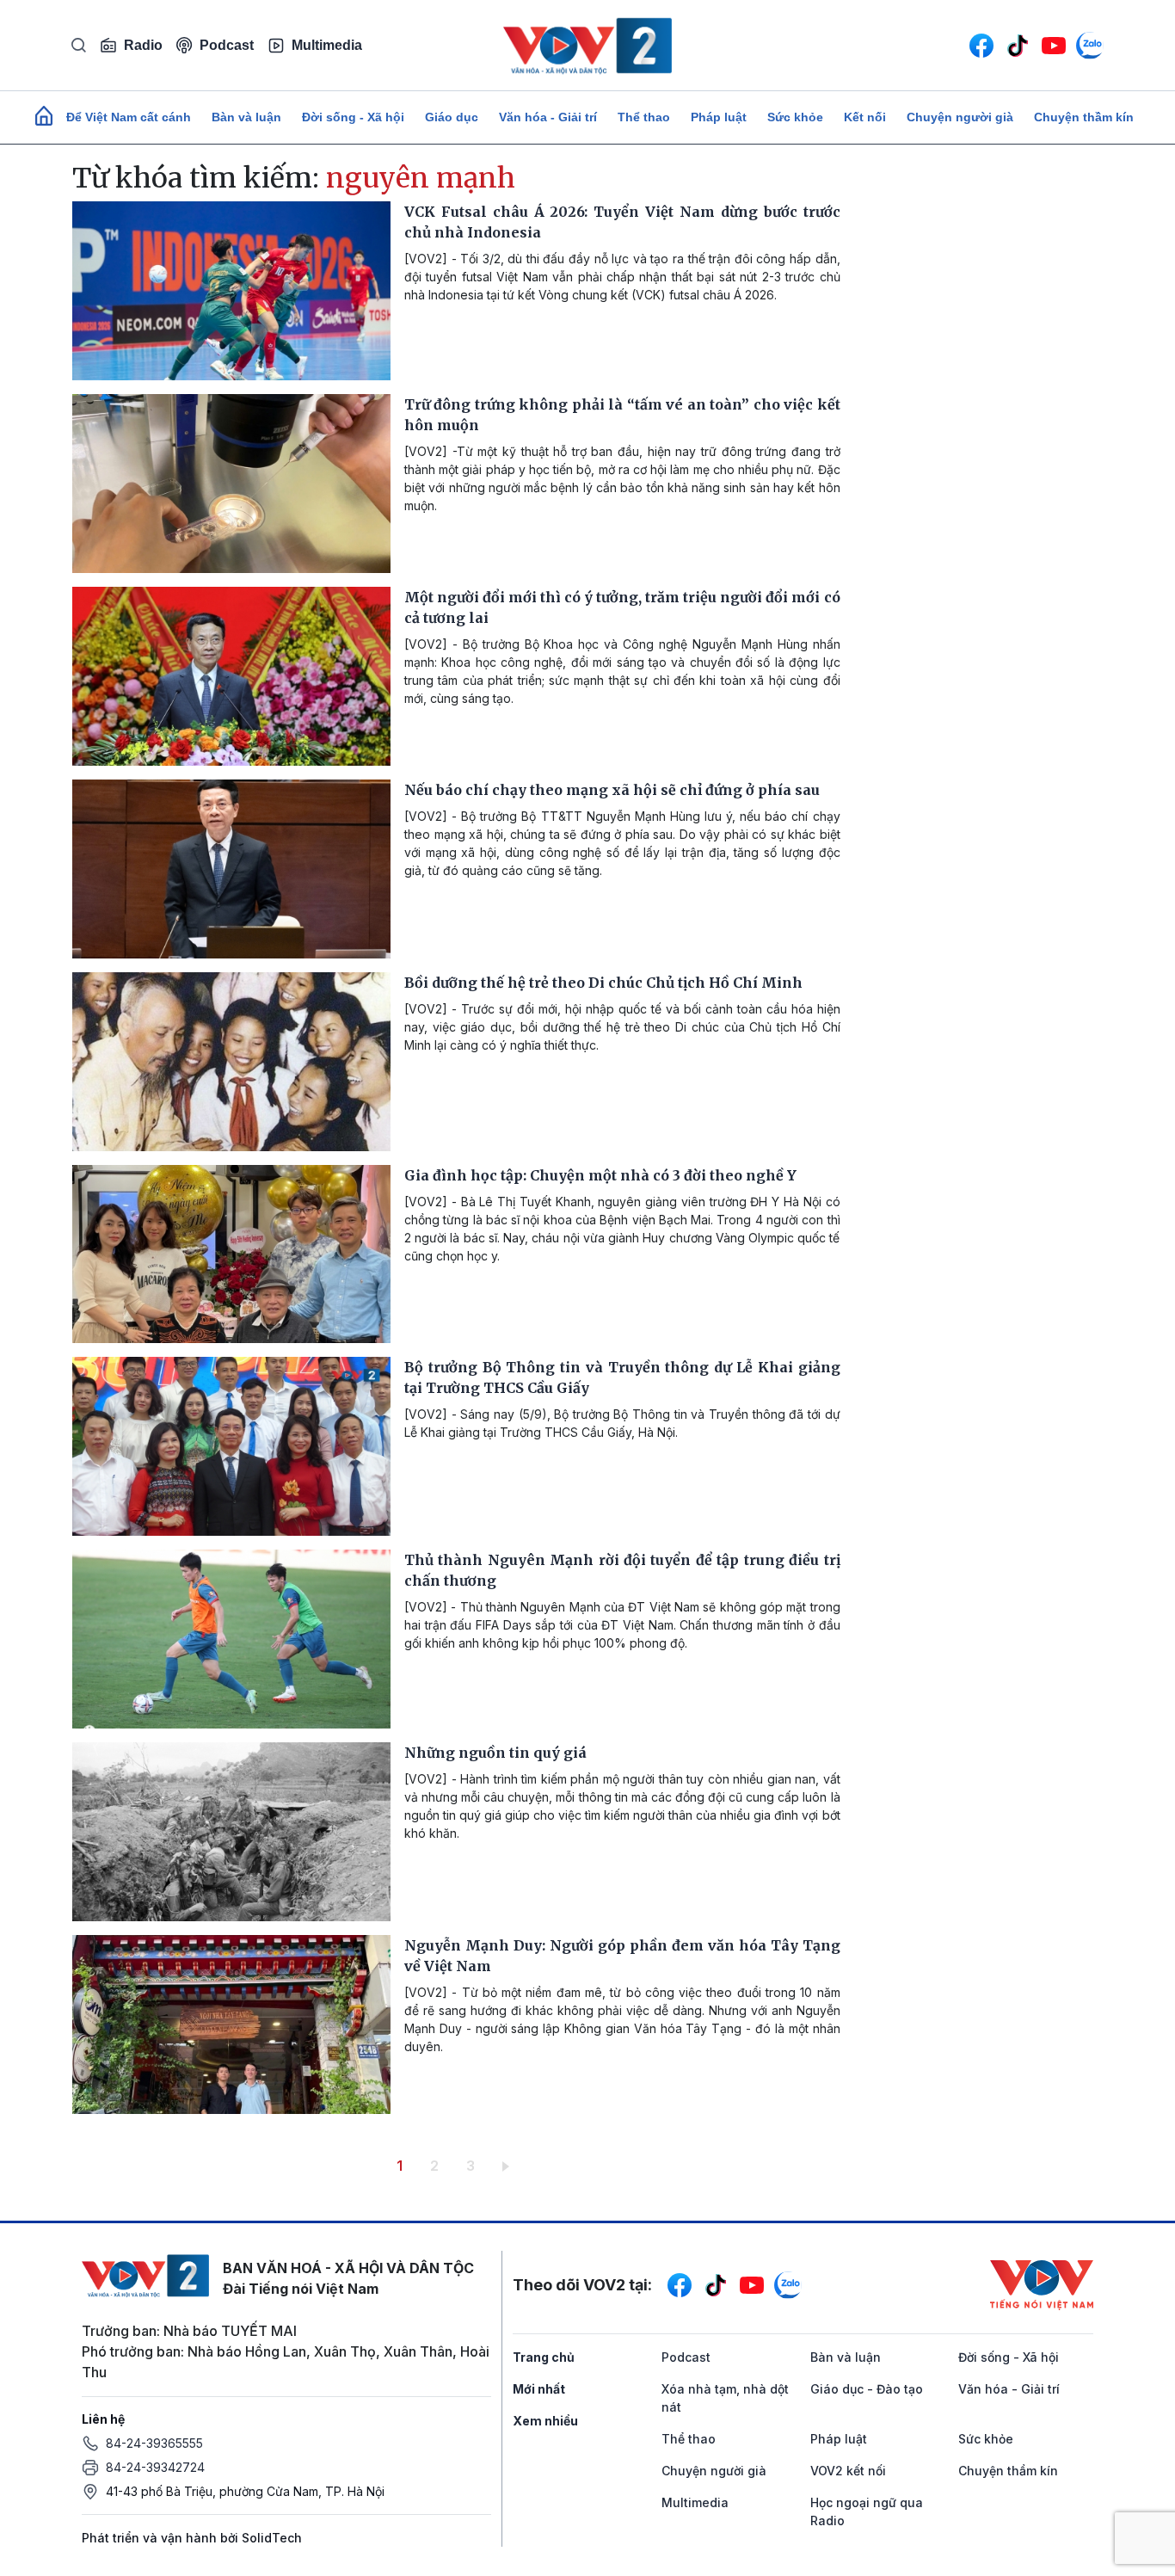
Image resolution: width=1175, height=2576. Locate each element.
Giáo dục (452, 117)
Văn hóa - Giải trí (548, 117)
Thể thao (644, 117)
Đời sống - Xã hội (353, 117)
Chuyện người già (960, 117)
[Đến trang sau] (509, 2166)
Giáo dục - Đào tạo (867, 2389)
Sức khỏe (795, 117)
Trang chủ (544, 2357)
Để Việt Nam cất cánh (129, 117)
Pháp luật (719, 117)
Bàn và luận (246, 117)
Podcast (227, 45)
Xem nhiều (545, 2421)
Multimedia (327, 45)
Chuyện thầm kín (1084, 117)
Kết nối (865, 117)
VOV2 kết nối (848, 2471)
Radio (143, 45)
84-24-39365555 (154, 2443)
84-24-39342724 (155, 2467)
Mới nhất (539, 2389)
